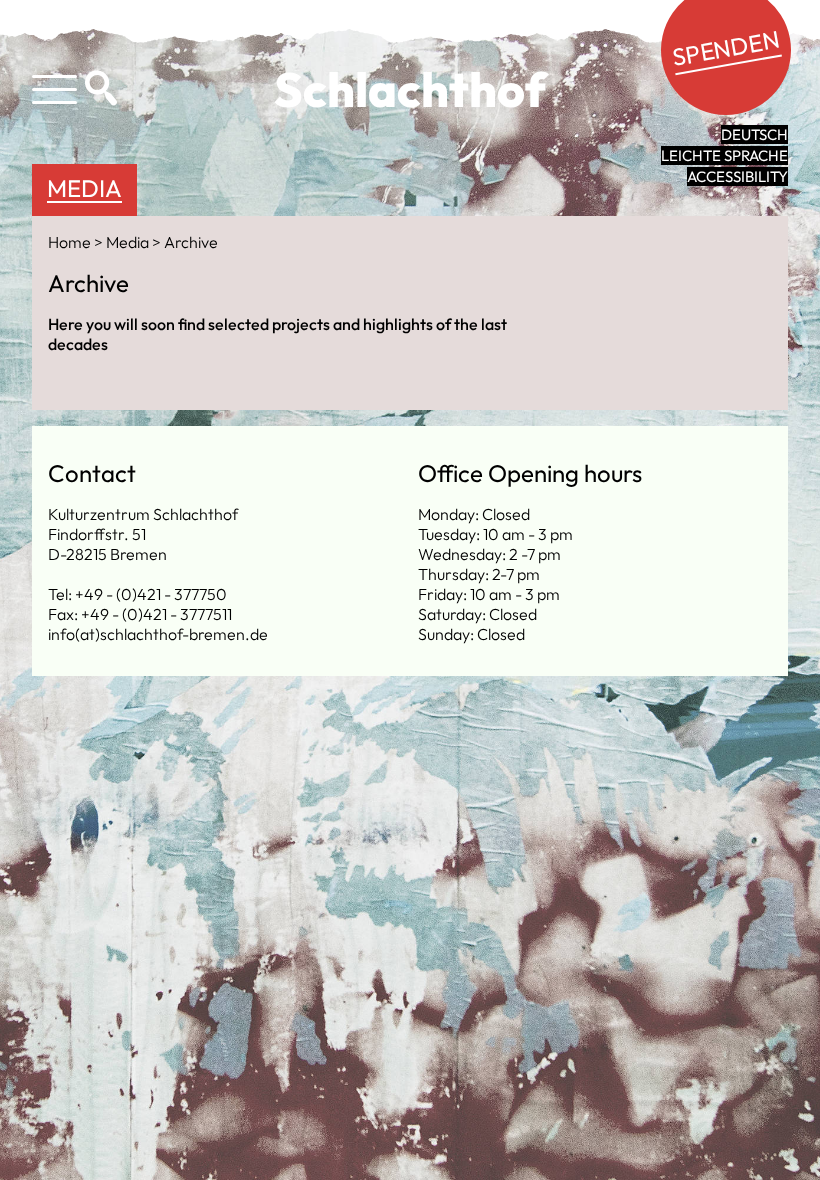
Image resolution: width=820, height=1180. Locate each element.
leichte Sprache (724, 155)
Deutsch (754, 134)
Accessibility (737, 176)
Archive (191, 242)
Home (71, 242)
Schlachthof (410, 89)
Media (84, 188)
